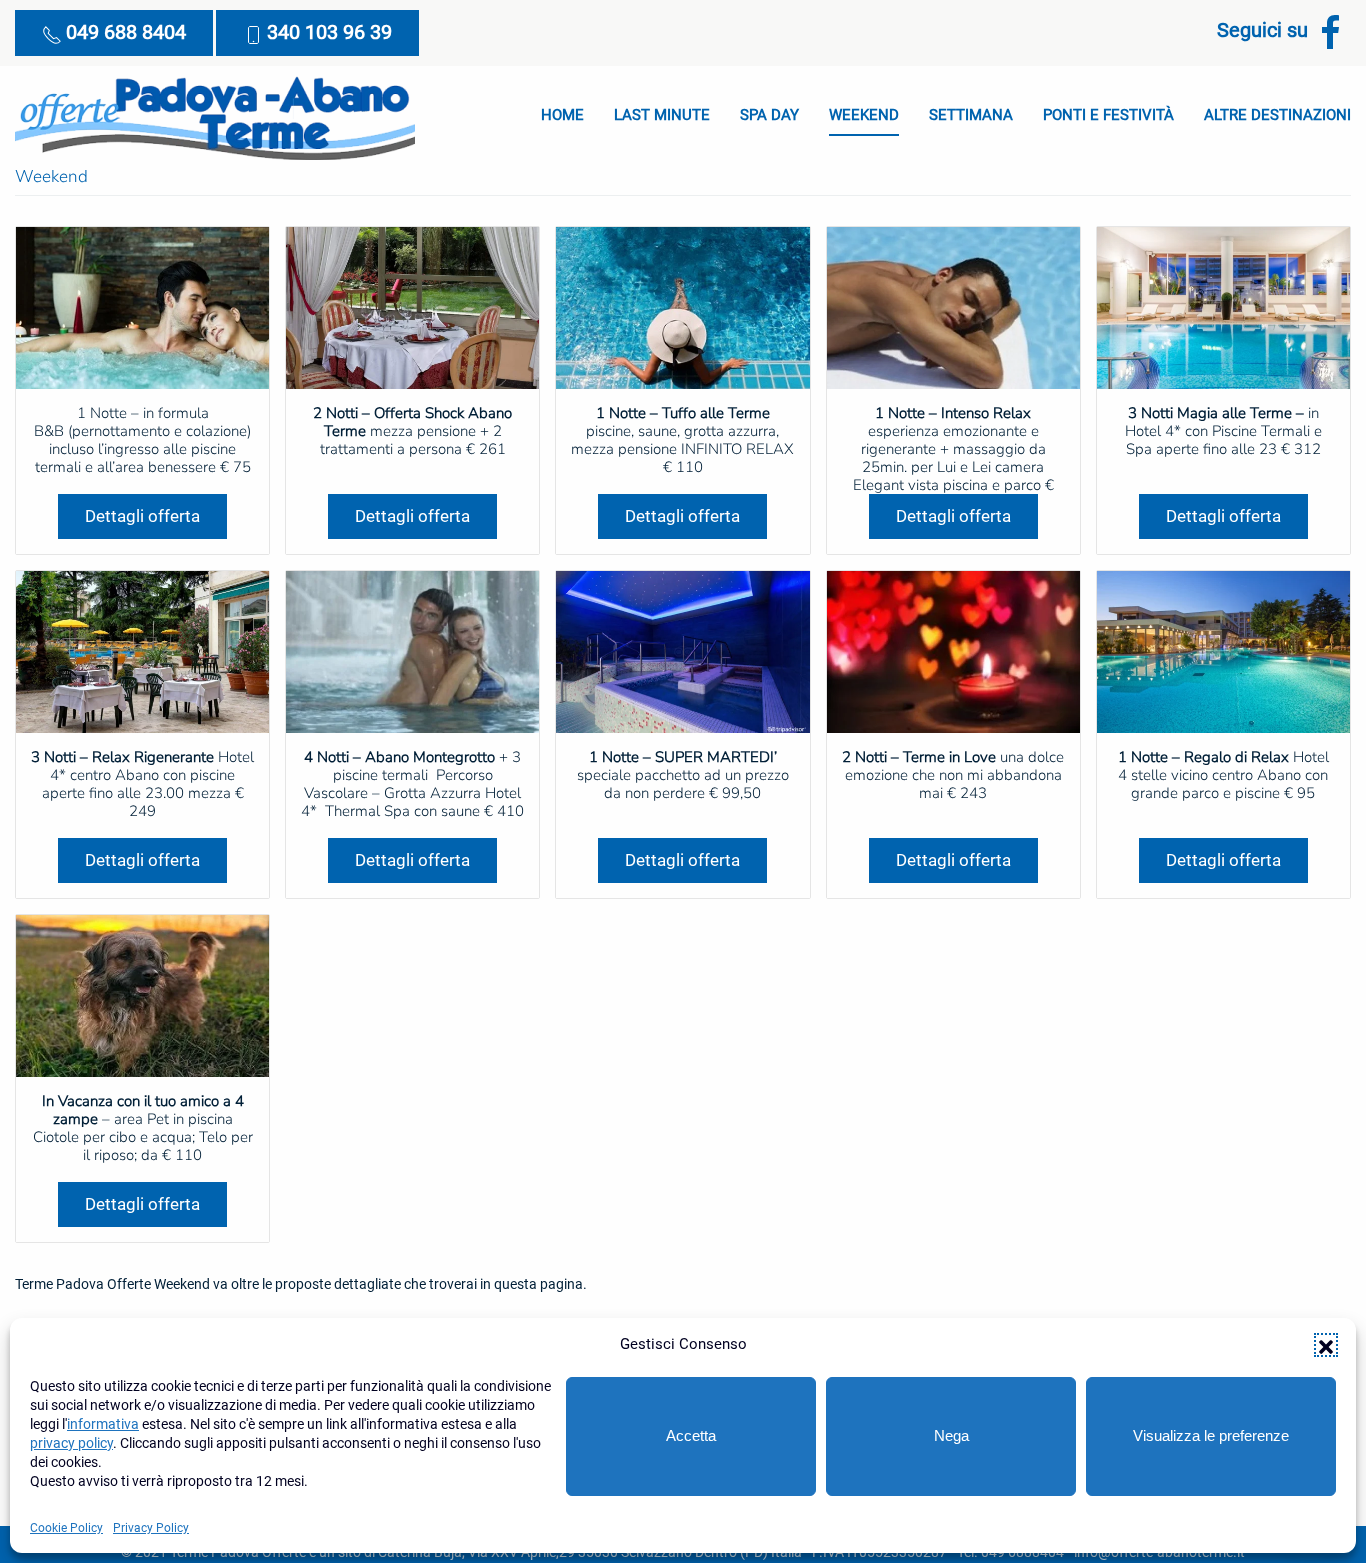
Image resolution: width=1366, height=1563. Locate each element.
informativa (103, 1424)
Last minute (662, 115)
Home (562, 115)
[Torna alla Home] (215, 116)
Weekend (864, 115)
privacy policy (71, 1443)
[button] (1326, 1345)
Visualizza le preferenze (1211, 1435)
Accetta (691, 1435)
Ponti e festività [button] (1108, 115)
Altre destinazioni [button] (1277, 115)
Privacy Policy (151, 1528)
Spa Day (769, 115)
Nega (951, 1435)
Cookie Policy (66, 1528)
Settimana (971, 115)
